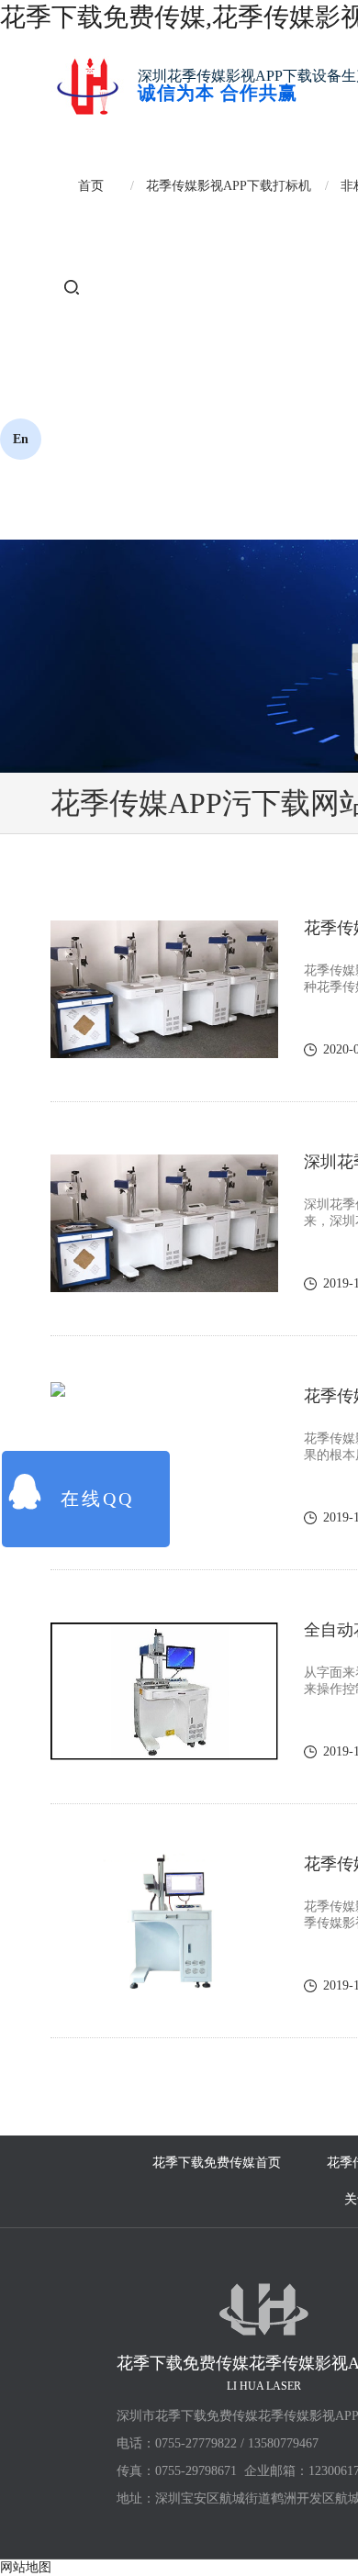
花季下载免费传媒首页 (217, 2163)
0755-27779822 (196, 2443)
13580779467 (283, 2443)
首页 (91, 186)
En (21, 439)
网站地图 (26, 2567)
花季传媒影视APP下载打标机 (229, 186)
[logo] (87, 85)
